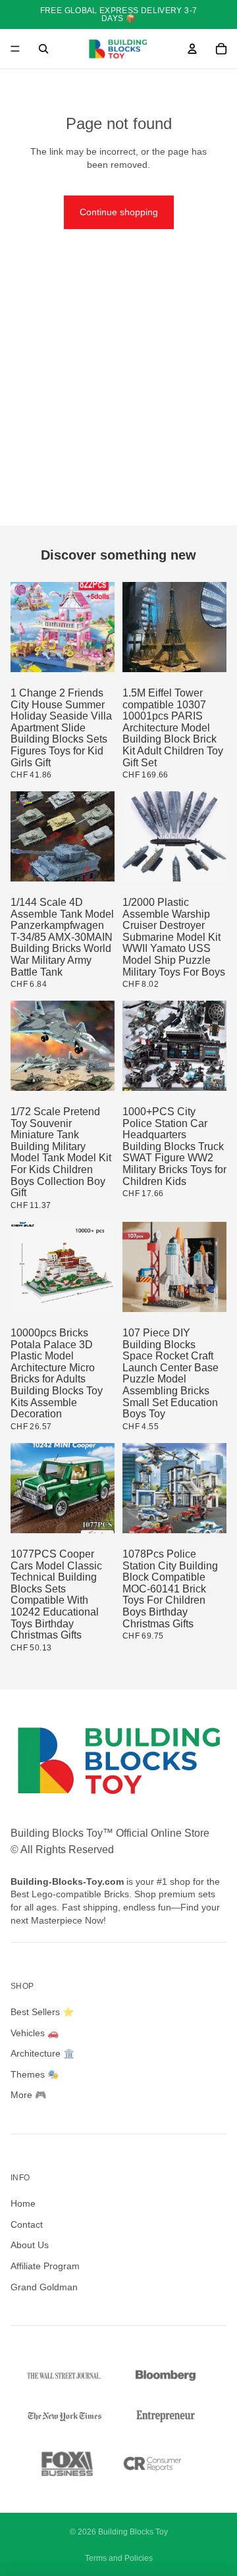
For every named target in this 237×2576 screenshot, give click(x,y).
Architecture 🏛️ (42, 2053)
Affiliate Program (45, 2266)
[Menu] (15, 49)
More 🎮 (28, 2095)
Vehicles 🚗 (35, 2033)
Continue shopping (119, 212)
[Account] (192, 49)
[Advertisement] (118, 400)
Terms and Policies (119, 2558)
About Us (30, 2245)
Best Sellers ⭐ (42, 2012)
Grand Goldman (44, 2287)
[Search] (43, 49)
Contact (27, 2224)
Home (23, 2203)
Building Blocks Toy (133, 2532)
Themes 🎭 (35, 2074)
